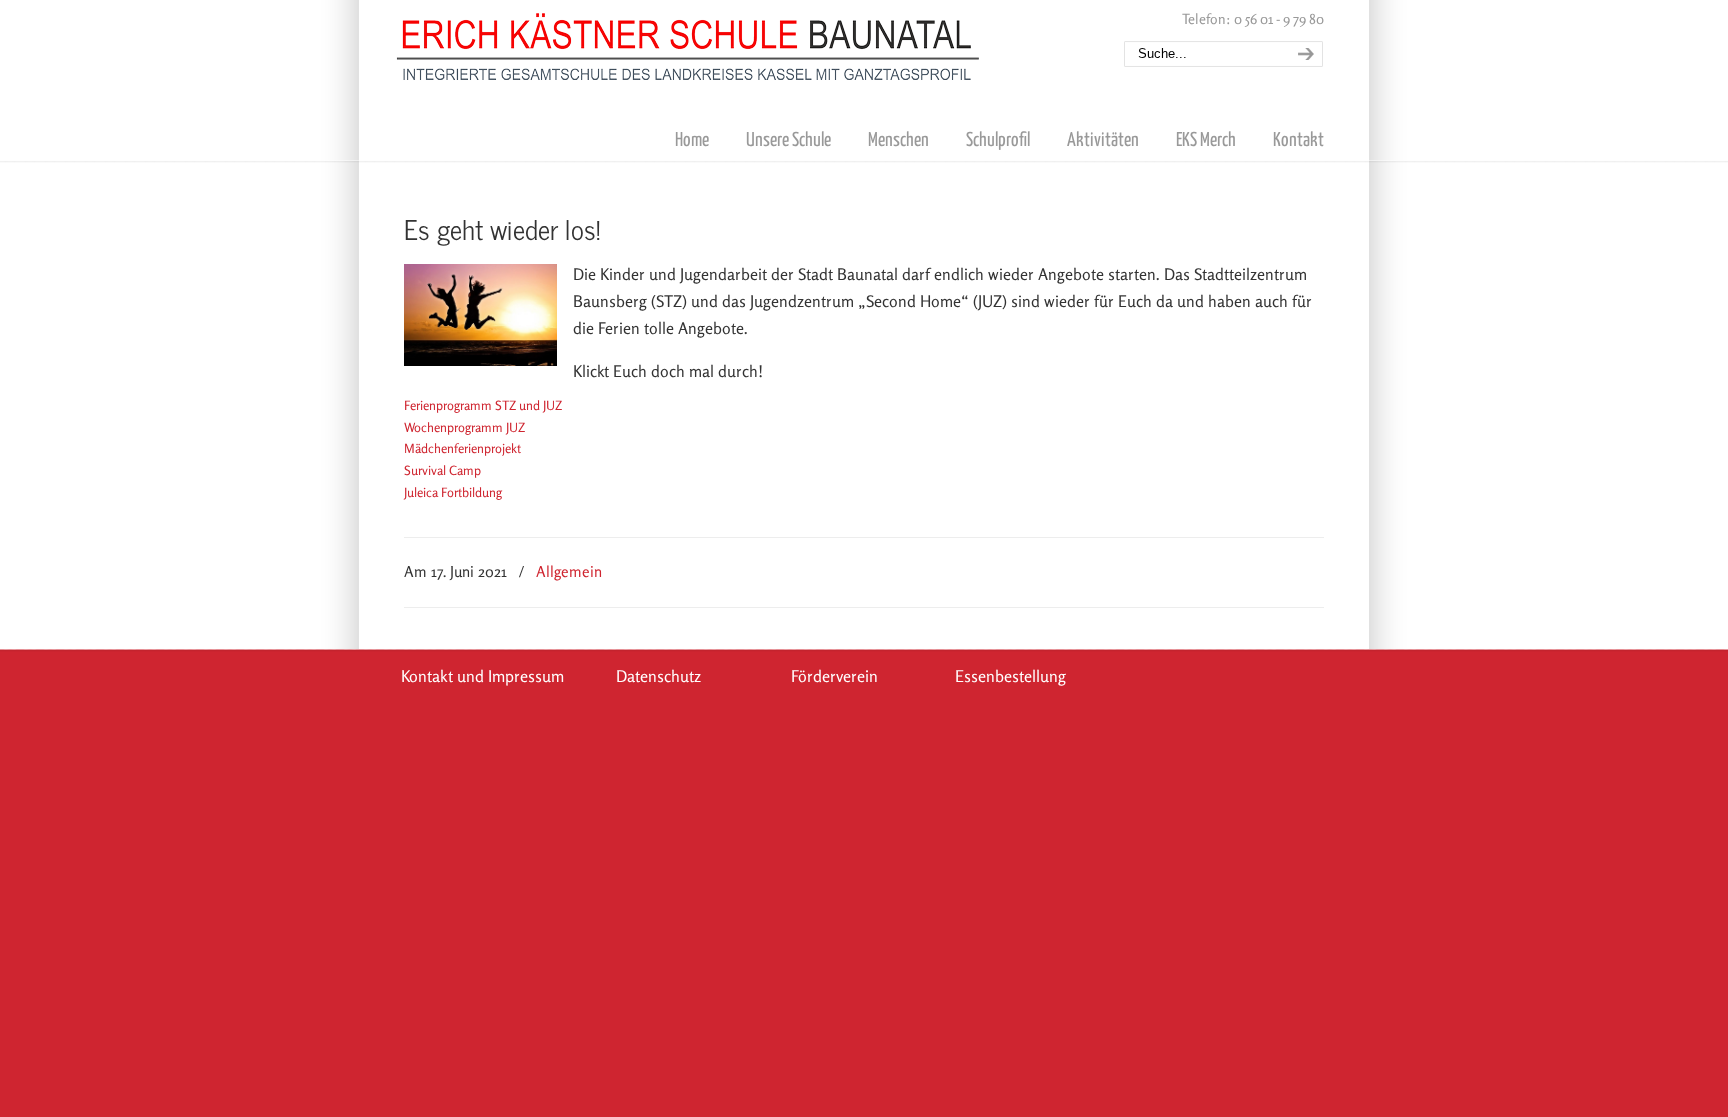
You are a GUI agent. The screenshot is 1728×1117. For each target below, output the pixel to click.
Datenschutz (658, 676)
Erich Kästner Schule (689, 43)
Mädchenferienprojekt (462, 448)
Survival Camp (442, 470)
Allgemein (569, 571)
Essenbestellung (1010, 676)
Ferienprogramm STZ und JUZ (483, 405)
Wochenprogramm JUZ (464, 427)
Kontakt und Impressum (482, 676)
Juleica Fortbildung (453, 492)
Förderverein (834, 676)
